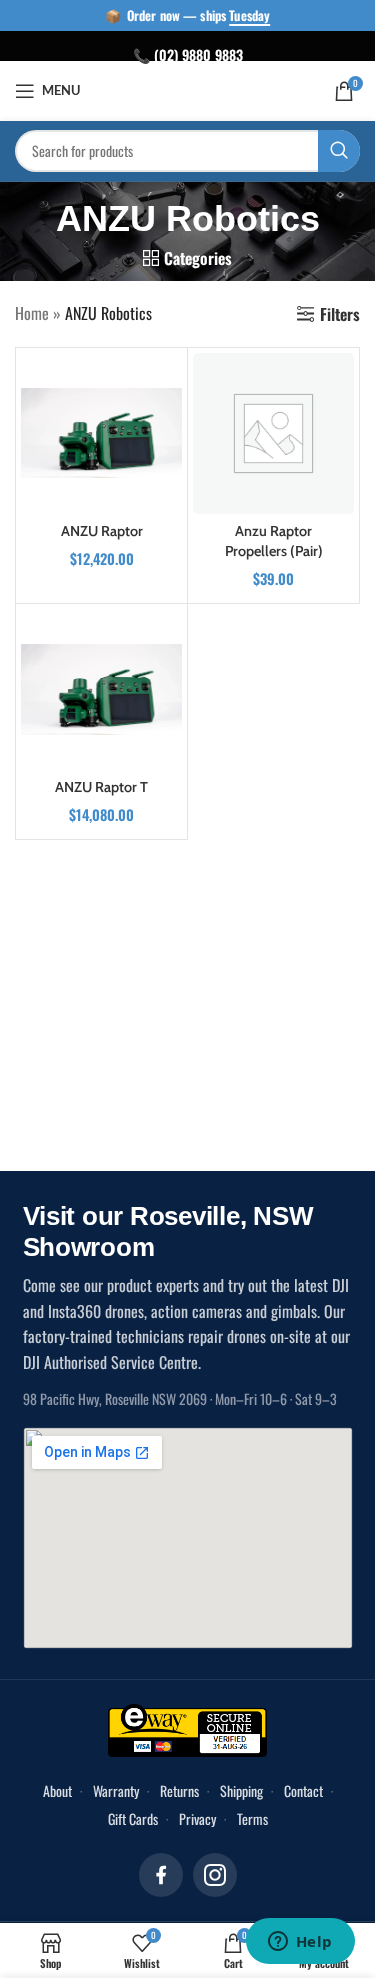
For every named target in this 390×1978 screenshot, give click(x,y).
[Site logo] (189, 89)
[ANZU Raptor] (101, 433)
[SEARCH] (339, 151)
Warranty (116, 1790)
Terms (252, 1818)
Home (32, 313)
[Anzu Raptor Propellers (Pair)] (273, 433)
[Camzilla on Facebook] (161, 1875)
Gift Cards (133, 1818)
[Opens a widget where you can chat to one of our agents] (300, 1943)
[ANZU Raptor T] (101, 689)
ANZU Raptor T (101, 787)
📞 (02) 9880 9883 (188, 54)
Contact (303, 1790)
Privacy (197, 1818)
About (57, 1790)
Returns (179, 1790)
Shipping (241, 1790)
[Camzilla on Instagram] (215, 1875)
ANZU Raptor (102, 531)
